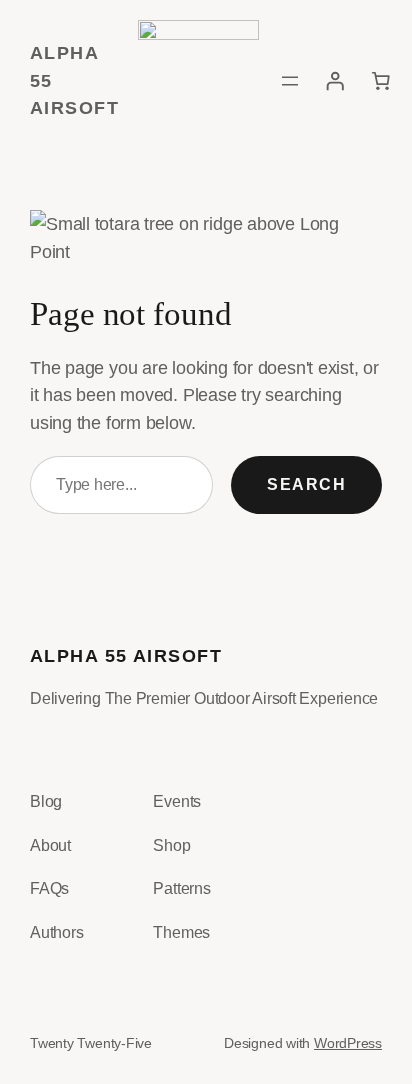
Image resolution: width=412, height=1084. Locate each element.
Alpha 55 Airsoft (126, 655)
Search (306, 484)
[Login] (335, 81)
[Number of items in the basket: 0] (381, 81)
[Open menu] (290, 81)
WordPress (348, 1043)
